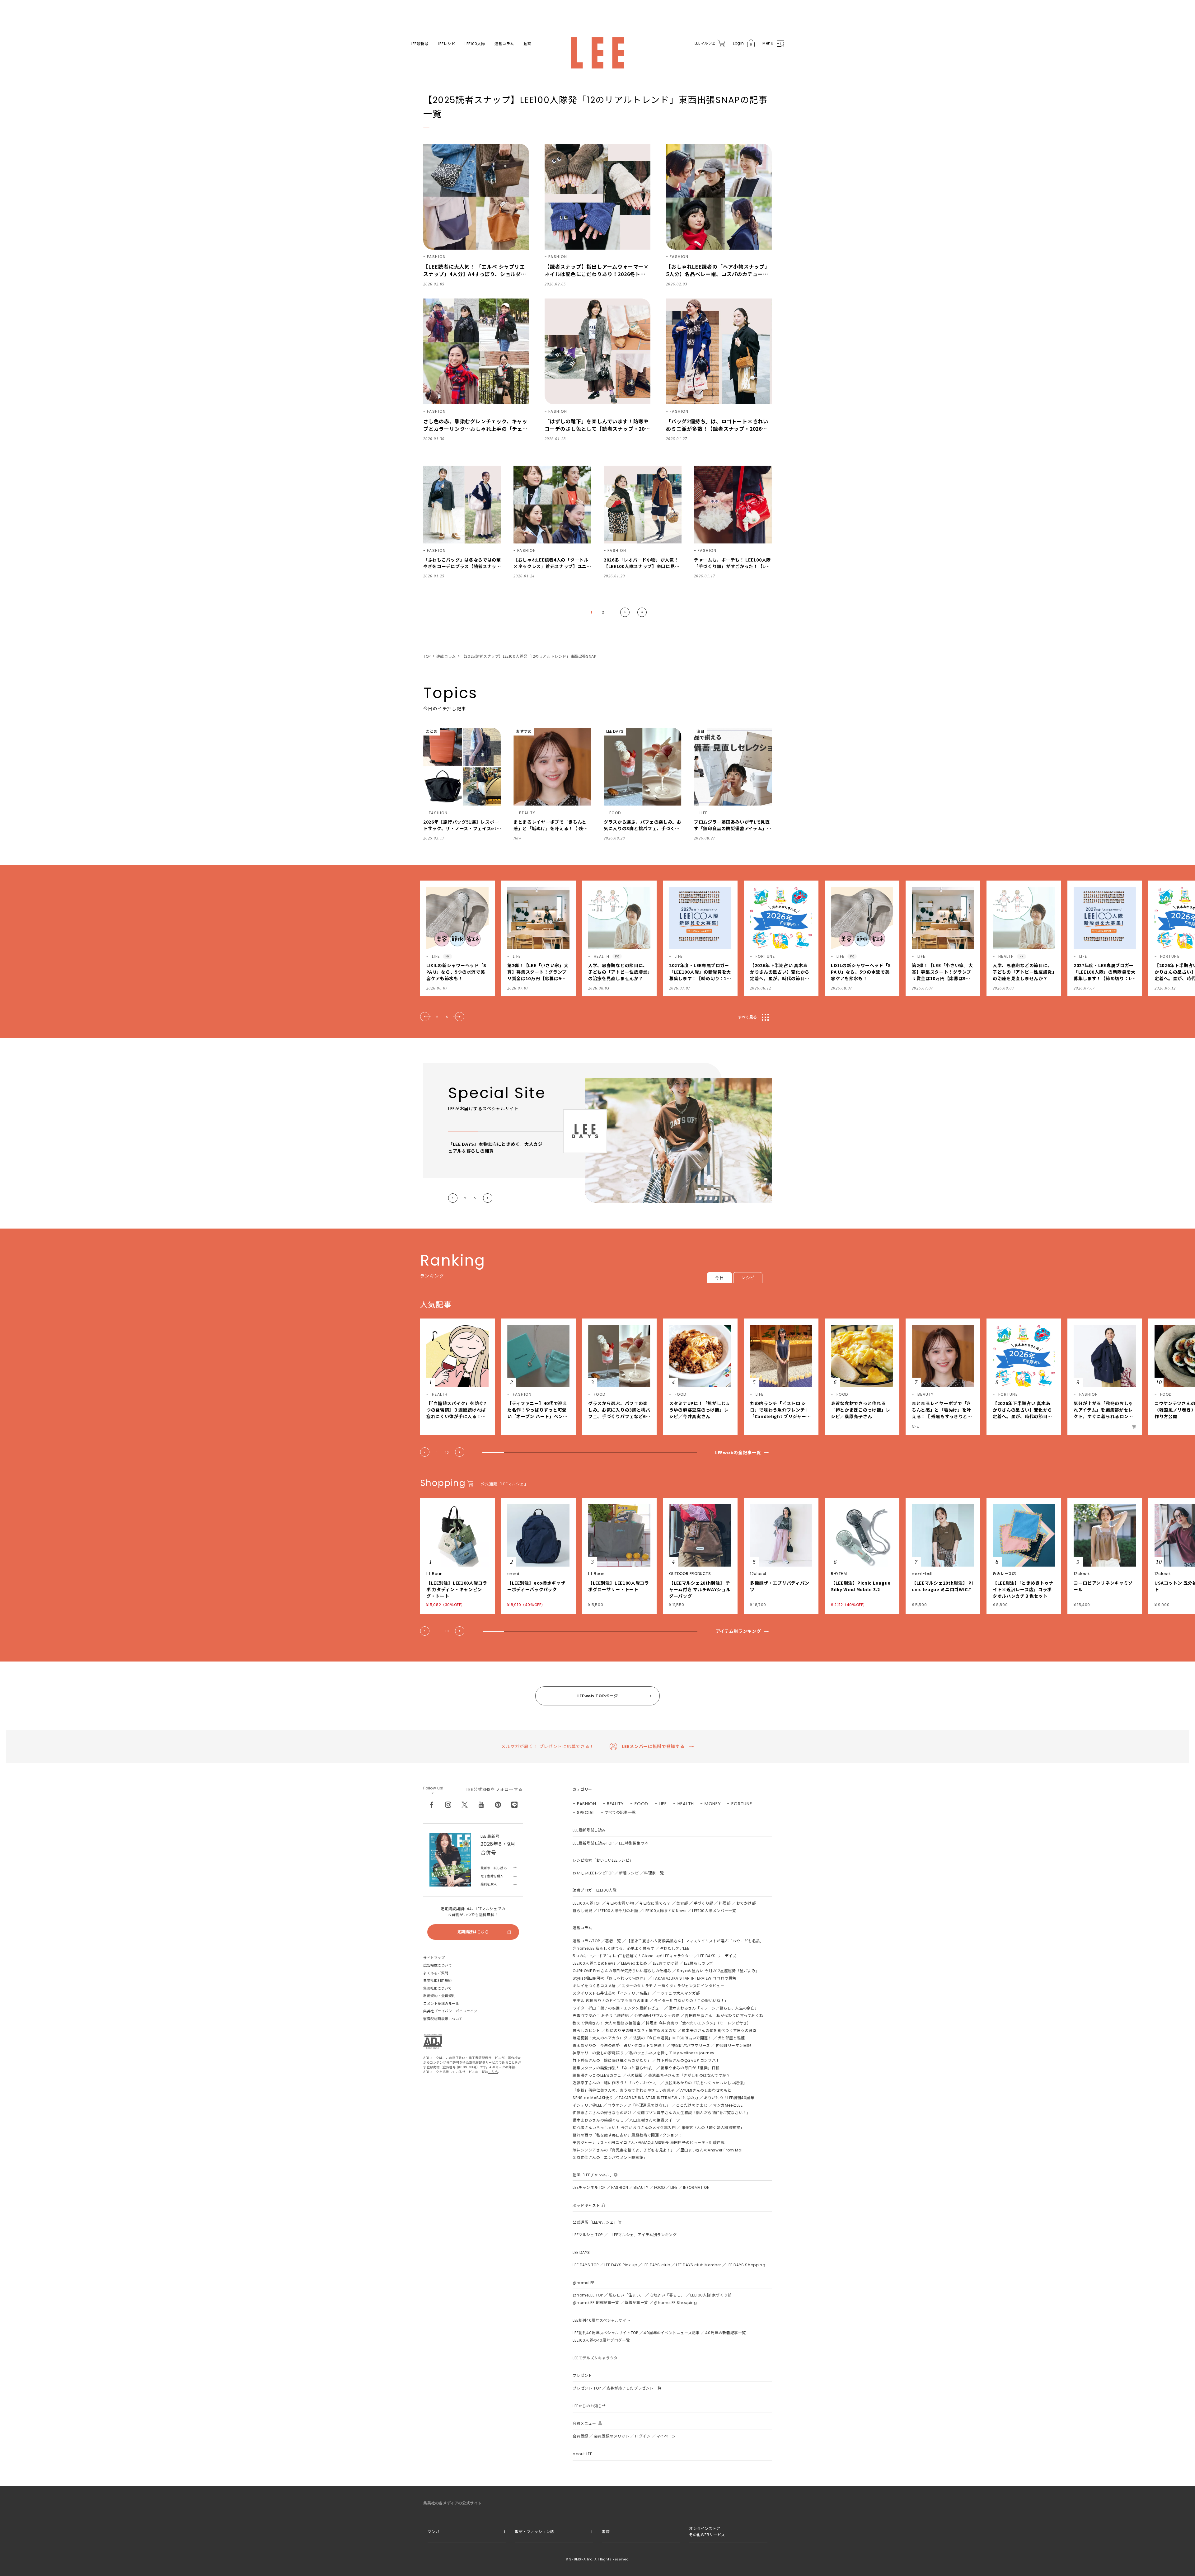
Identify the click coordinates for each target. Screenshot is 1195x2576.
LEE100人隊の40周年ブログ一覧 (601, 2340)
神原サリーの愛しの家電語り (598, 2053)
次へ (624, 612)
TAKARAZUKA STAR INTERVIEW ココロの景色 (695, 1978)
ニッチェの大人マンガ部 (678, 1993)
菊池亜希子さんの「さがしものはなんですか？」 (691, 2075)
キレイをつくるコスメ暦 (594, 1986)
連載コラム (504, 44)
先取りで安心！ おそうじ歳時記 (601, 2016)
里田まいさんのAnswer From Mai (711, 2150)
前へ (426, 1017)
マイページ (666, 2436)
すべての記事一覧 (620, 1812)
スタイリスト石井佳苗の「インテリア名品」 (612, 1993)
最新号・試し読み (494, 1868)
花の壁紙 (635, 2075)
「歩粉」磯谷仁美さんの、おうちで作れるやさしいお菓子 (624, 2090)
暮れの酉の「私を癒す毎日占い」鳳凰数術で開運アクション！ (627, 2135)
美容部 (682, 1903)
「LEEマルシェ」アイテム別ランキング (642, 2235)
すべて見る (747, 1017)
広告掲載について (438, 1965)
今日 (719, 1278)
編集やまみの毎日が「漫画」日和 (690, 2068)
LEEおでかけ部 (666, 1963)
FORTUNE (742, 1804)
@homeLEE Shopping (675, 2303)
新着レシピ (629, 1873)
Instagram (448, 1805)
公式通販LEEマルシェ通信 (657, 2016)
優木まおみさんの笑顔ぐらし (598, 2120)
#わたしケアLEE (675, 1948)
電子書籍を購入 (492, 1876)
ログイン (643, 2436)
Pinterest (498, 1805)
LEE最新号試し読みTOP (593, 1843)
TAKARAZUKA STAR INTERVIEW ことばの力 (658, 2098)
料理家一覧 (654, 1873)
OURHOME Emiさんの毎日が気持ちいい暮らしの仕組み (622, 1971)
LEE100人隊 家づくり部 (711, 2295)
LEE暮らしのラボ (699, 1963)
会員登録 (580, 2436)
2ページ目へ (642, 612)
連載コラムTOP (586, 1941)
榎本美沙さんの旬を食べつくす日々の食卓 (719, 2031)
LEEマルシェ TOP (588, 2235)
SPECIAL (586, 1812)
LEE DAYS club (656, 2265)
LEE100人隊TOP (587, 1903)
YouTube (481, 1805)
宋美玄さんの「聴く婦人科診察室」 (713, 2128)
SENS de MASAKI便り (593, 2098)
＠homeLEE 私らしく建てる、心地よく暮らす (613, 1948)
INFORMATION (696, 2187)
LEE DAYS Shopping (746, 2265)
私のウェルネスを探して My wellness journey (672, 2053)
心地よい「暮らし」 (667, 2295)
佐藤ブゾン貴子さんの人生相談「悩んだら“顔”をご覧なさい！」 (694, 2113)
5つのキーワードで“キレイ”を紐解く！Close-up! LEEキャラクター (633, 1956)
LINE (514, 1805)
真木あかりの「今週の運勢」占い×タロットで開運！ (619, 2045)
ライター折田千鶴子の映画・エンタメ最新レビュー (618, 2008)
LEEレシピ (447, 44)
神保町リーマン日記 (733, 2045)
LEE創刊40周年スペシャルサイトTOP (605, 2333)
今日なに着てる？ (655, 1903)
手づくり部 (703, 1903)
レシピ (748, 1278)
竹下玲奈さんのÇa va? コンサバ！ (688, 2060)
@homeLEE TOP (588, 2295)
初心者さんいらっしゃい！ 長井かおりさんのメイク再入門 (624, 2128)
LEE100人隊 (475, 44)
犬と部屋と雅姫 (731, 2038)
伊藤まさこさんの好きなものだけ (602, 2113)
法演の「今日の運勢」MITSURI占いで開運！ (673, 2038)
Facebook (432, 1805)
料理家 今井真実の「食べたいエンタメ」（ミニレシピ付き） (698, 2023)
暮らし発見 (582, 1911)
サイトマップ (434, 1958)
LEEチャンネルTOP (589, 2187)
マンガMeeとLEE (728, 2105)
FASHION (587, 1804)
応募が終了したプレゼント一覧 (634, 2388)
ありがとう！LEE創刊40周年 (729, 2098)
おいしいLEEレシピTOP (593, 1873)
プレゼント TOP (587, 2388)
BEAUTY (615, 1804)
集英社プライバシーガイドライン (450, 2011)
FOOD (641, 1804)
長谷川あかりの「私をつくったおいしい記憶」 (706, 2083)
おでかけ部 (746, 1903)
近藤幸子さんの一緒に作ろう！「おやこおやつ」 (616, 2083)
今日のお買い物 (620, 1903)
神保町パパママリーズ (691, 2045)
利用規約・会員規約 (439, 1996)
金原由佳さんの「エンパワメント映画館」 (610, 2158)
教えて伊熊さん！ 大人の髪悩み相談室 (606, 2023)
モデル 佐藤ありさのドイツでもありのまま (610, 2001)
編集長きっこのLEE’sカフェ (597, 2075)
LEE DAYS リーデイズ (717, 1956)
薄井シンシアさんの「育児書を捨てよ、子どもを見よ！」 (624, 2150)
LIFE (663, 1804)
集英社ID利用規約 (438, 1981)
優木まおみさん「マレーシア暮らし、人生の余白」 (714, 2008)
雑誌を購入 (489, 1884)
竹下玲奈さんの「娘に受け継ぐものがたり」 (612, 2060)
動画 (527, 44)
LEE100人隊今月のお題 (618, 1911)
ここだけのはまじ (692, 2105)
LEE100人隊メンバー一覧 (714, 1911)
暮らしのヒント (586, 2031)
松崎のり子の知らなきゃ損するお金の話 (641, 2031)
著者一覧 (613, 1941)
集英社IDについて (438, 1988)
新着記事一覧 (636, 2303)
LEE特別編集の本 (634, 1843)
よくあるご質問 (436, 1973)
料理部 (725, 1903)
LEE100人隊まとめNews (665, 1911)
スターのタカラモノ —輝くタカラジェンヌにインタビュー (673, 1986)
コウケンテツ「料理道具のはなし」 (639, 2105)
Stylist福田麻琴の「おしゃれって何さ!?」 (610, 1978)
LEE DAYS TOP (586, 2265)
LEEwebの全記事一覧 (738, 1453)
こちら (493, 2072)
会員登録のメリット (612, 2436)
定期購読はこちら (473, 1932)
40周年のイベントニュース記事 (672, 2333)
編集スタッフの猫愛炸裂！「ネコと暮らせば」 (614, 2068)
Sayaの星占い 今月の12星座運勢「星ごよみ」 (718, 1971)
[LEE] (597, 53)
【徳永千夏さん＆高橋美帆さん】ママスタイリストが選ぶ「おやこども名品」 (695, 1941)
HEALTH (686, 1804)
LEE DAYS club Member (698, 2265)
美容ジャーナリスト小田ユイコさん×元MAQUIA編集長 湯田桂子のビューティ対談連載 (649, 2143)
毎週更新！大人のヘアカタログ (600, 2038)
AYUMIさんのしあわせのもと (706, 2090)
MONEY (713, 1804)
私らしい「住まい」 (626, 2295)
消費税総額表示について (443, 2019)
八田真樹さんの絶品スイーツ (655, 2120)
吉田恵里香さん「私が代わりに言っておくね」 (726, 2016)
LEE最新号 (420, 44)
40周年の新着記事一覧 (726, 2333)
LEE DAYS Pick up (621, 2265)
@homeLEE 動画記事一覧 (596, 2303)
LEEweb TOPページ (597, 1696)
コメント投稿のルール (441, 2004)
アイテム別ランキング (738, 1631)
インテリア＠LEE (587, 2105)
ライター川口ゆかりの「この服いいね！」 (691, 2001)
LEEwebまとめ (634, 1963)
